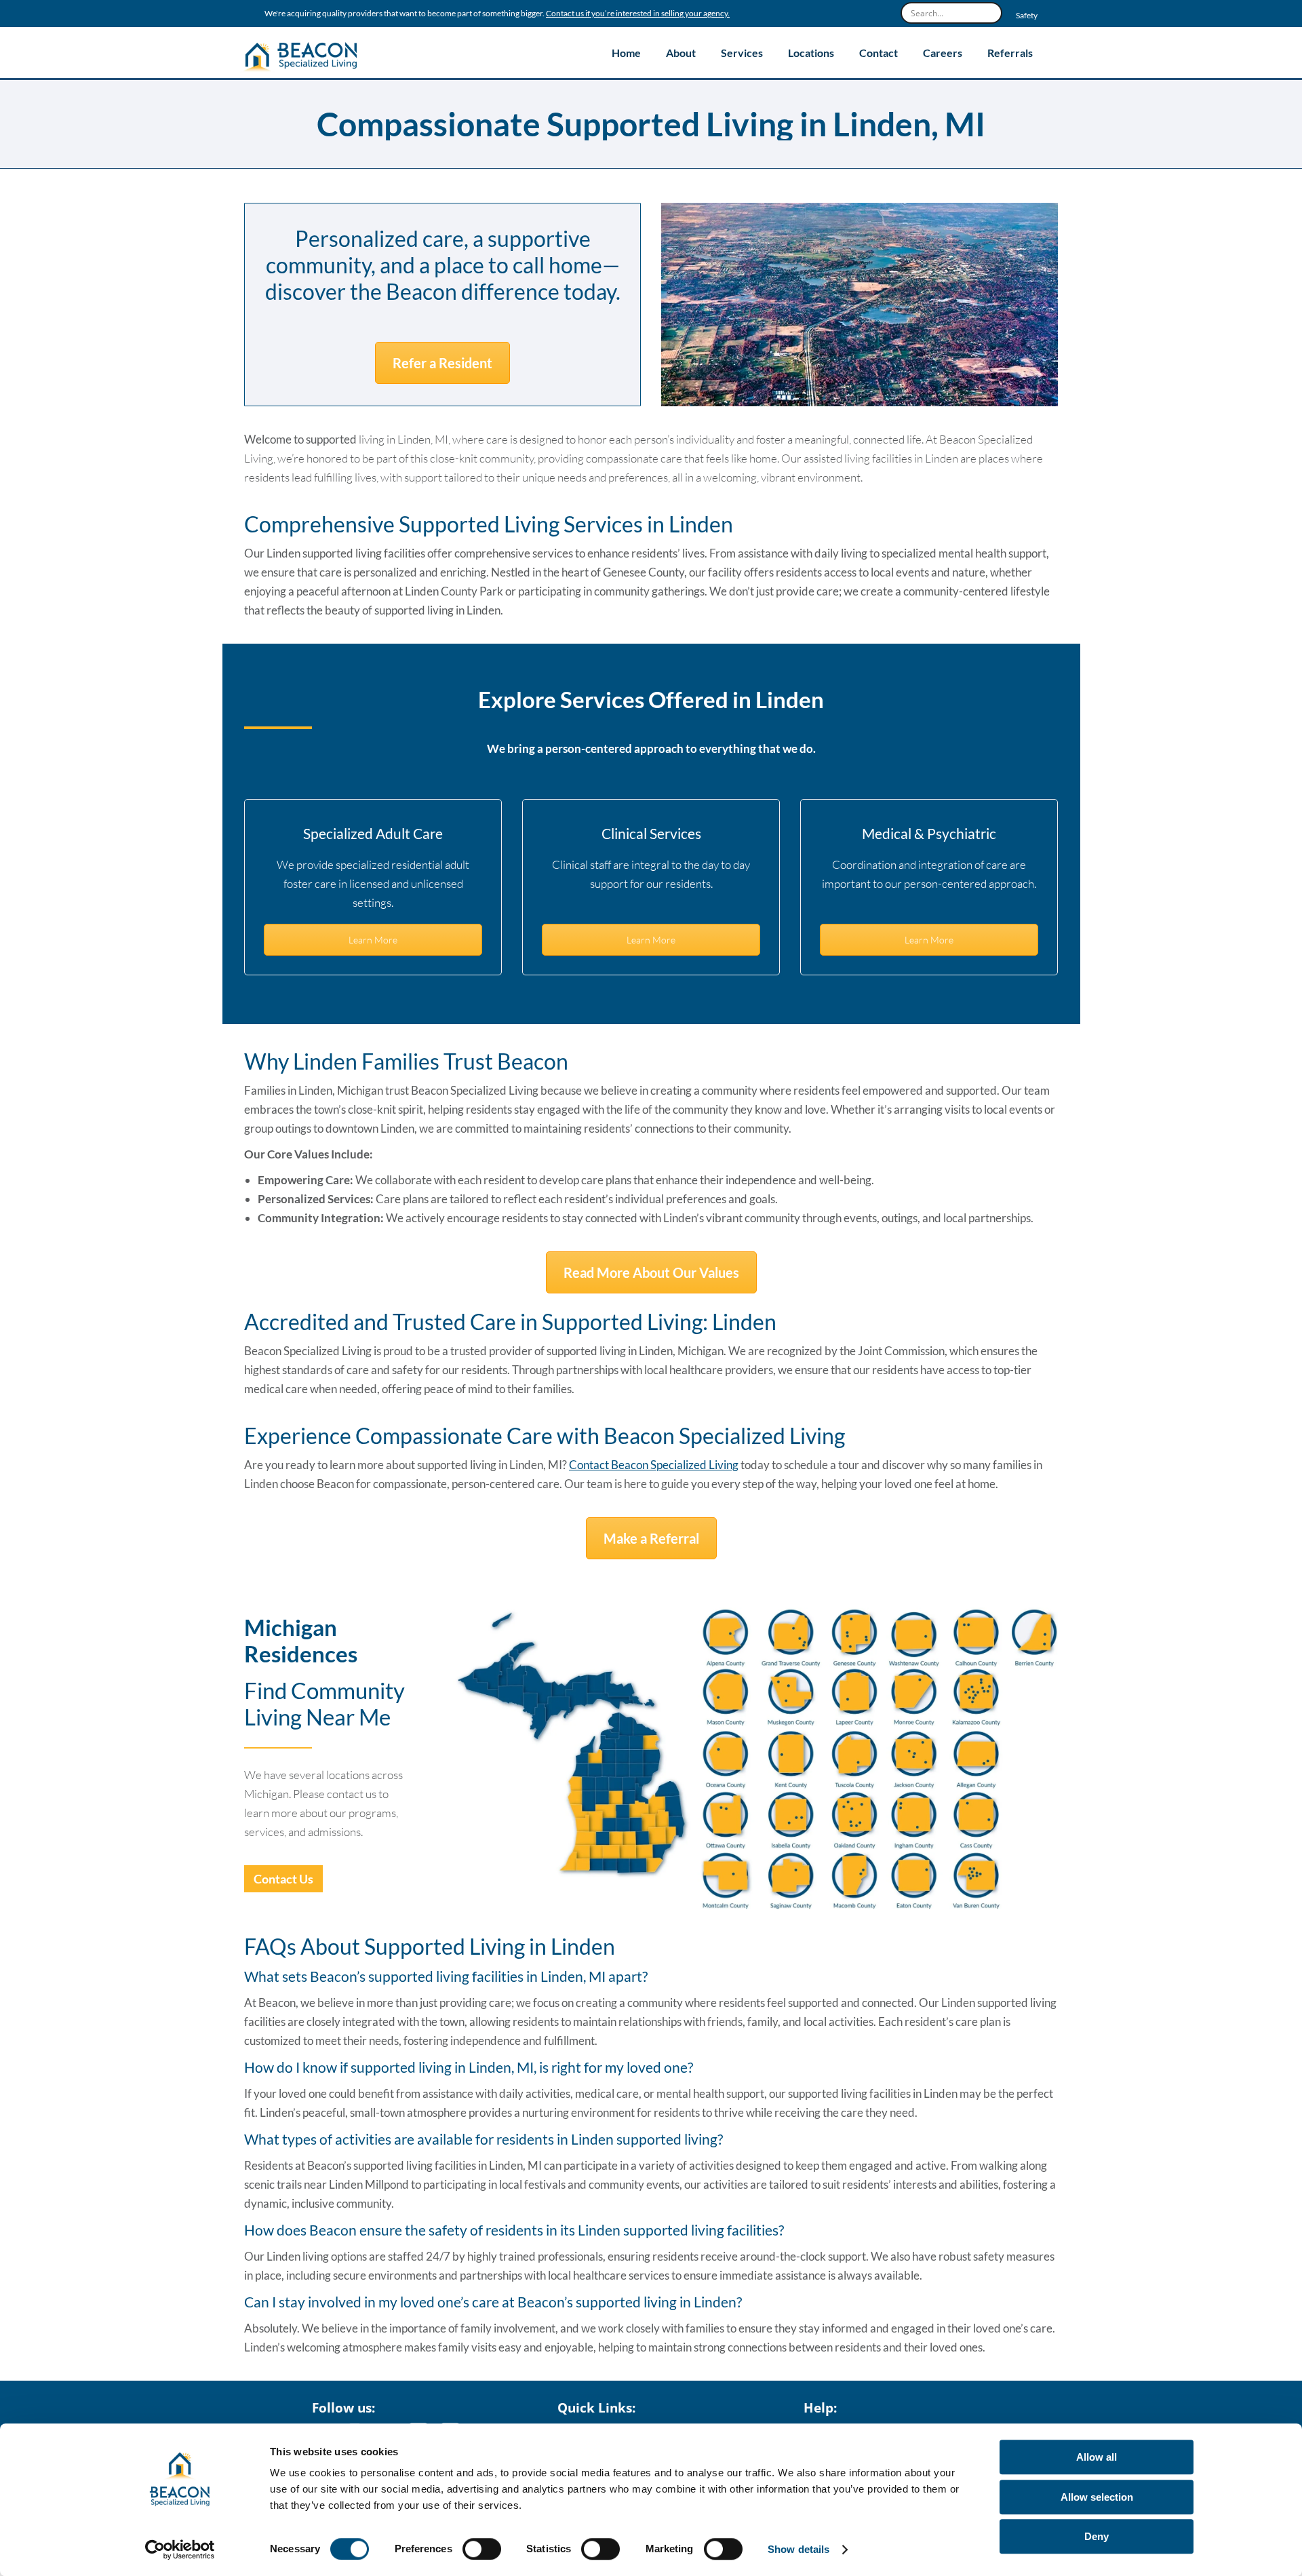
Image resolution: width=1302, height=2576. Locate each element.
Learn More (373, 940)
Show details (798, 2549)
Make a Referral (651, 1538)
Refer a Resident (442, 363)
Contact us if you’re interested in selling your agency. (638, 14)
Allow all (1097, 2457)
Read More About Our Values (651, 1272)
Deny (1097, 2536)
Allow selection (1097, 2497)
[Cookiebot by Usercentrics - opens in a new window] (180, 2550)
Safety (1027, 16)
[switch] (482, 2549)
